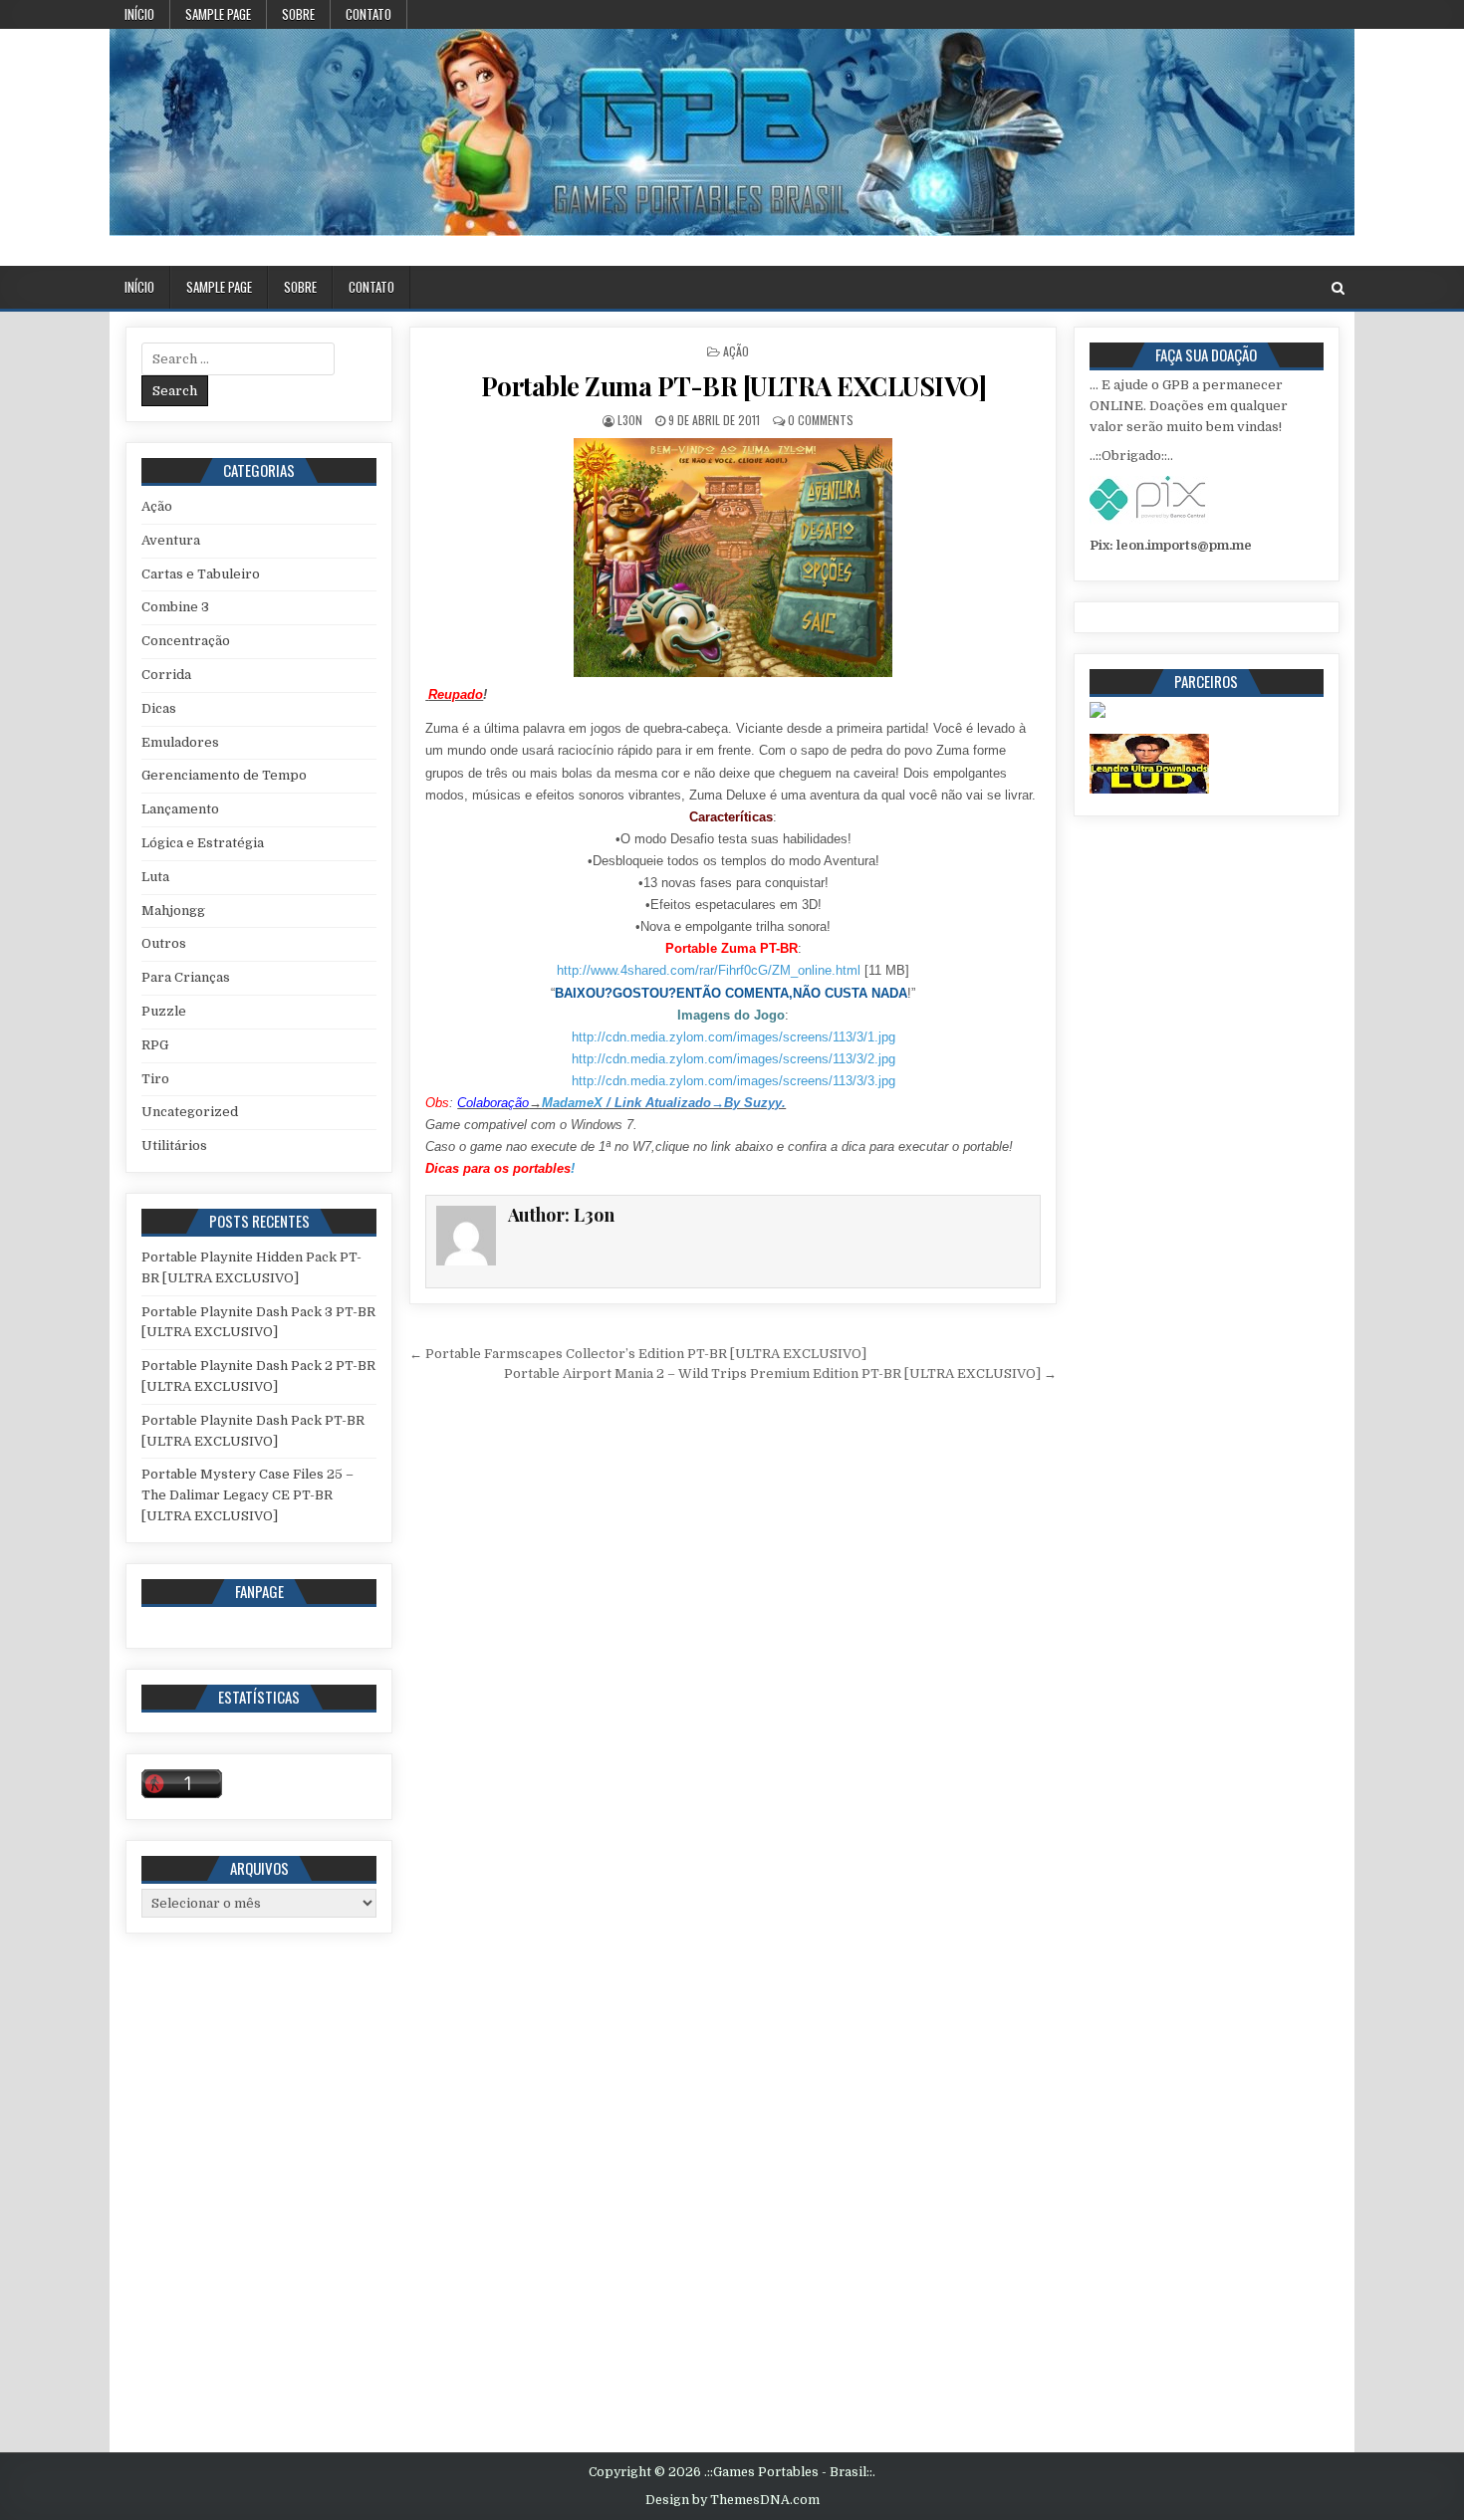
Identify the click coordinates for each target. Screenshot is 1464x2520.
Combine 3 (175, 607)
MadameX (572, 1103)
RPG (155, 1045)
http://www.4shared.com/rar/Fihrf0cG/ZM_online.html (709, 970)
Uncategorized (190, 1112)
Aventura (171, 540)
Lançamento (180, 809)
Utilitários (174, 1145)
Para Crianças (186, 977)
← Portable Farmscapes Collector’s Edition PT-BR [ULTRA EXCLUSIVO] (638, 1354)
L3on (630, 420)
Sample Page (218, 14)
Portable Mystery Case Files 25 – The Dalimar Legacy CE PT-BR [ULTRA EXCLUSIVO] (247, 1495)
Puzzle (164, 1011)
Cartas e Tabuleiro (201, 574)
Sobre (298, 14)
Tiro (155, 1079)
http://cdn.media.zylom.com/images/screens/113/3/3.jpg (733, 1081)
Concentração (186, 641)
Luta (155, 877)
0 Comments (821, 420)
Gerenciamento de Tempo (224, 775)
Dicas (159, 708)
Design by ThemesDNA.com (732, 2500)
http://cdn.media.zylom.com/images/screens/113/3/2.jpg (733, 1059)
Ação (736, 351)
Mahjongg (173, 911)
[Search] (1338, 288)
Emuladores (180, 742)
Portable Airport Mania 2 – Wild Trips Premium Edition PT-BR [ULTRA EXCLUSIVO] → (780, 1374)
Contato (368, 14)
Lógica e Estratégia (203, 843)
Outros (164, 943)
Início (139, 14)
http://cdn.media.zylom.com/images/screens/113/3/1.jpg (733, 1037)
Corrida (166, 675)
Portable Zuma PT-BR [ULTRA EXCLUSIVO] (734, 386)
